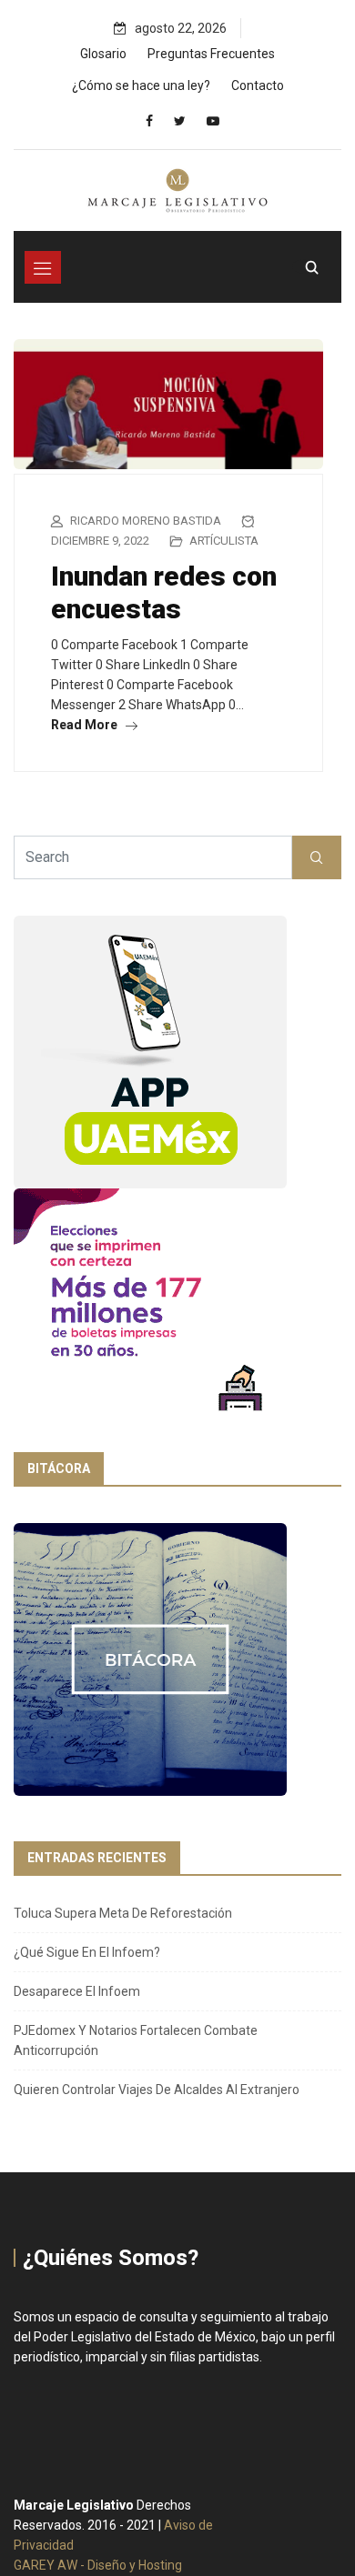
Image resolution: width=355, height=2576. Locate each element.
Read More (86, 725)
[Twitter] (180, 121)
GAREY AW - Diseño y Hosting (98, 2565)
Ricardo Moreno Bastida (146, 521)
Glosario (103, 54)
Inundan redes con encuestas (164, 592)
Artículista (224, 541)
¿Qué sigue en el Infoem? (87, 1952)
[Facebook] (149, 121)
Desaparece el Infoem (77, 1991)
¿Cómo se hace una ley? (141, 85)
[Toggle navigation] (43, 267)
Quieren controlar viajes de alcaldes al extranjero (157, 2090)
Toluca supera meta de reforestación (123, 1913)
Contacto (258, 85)
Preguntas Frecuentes (211, 54)
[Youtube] (213, 121)
